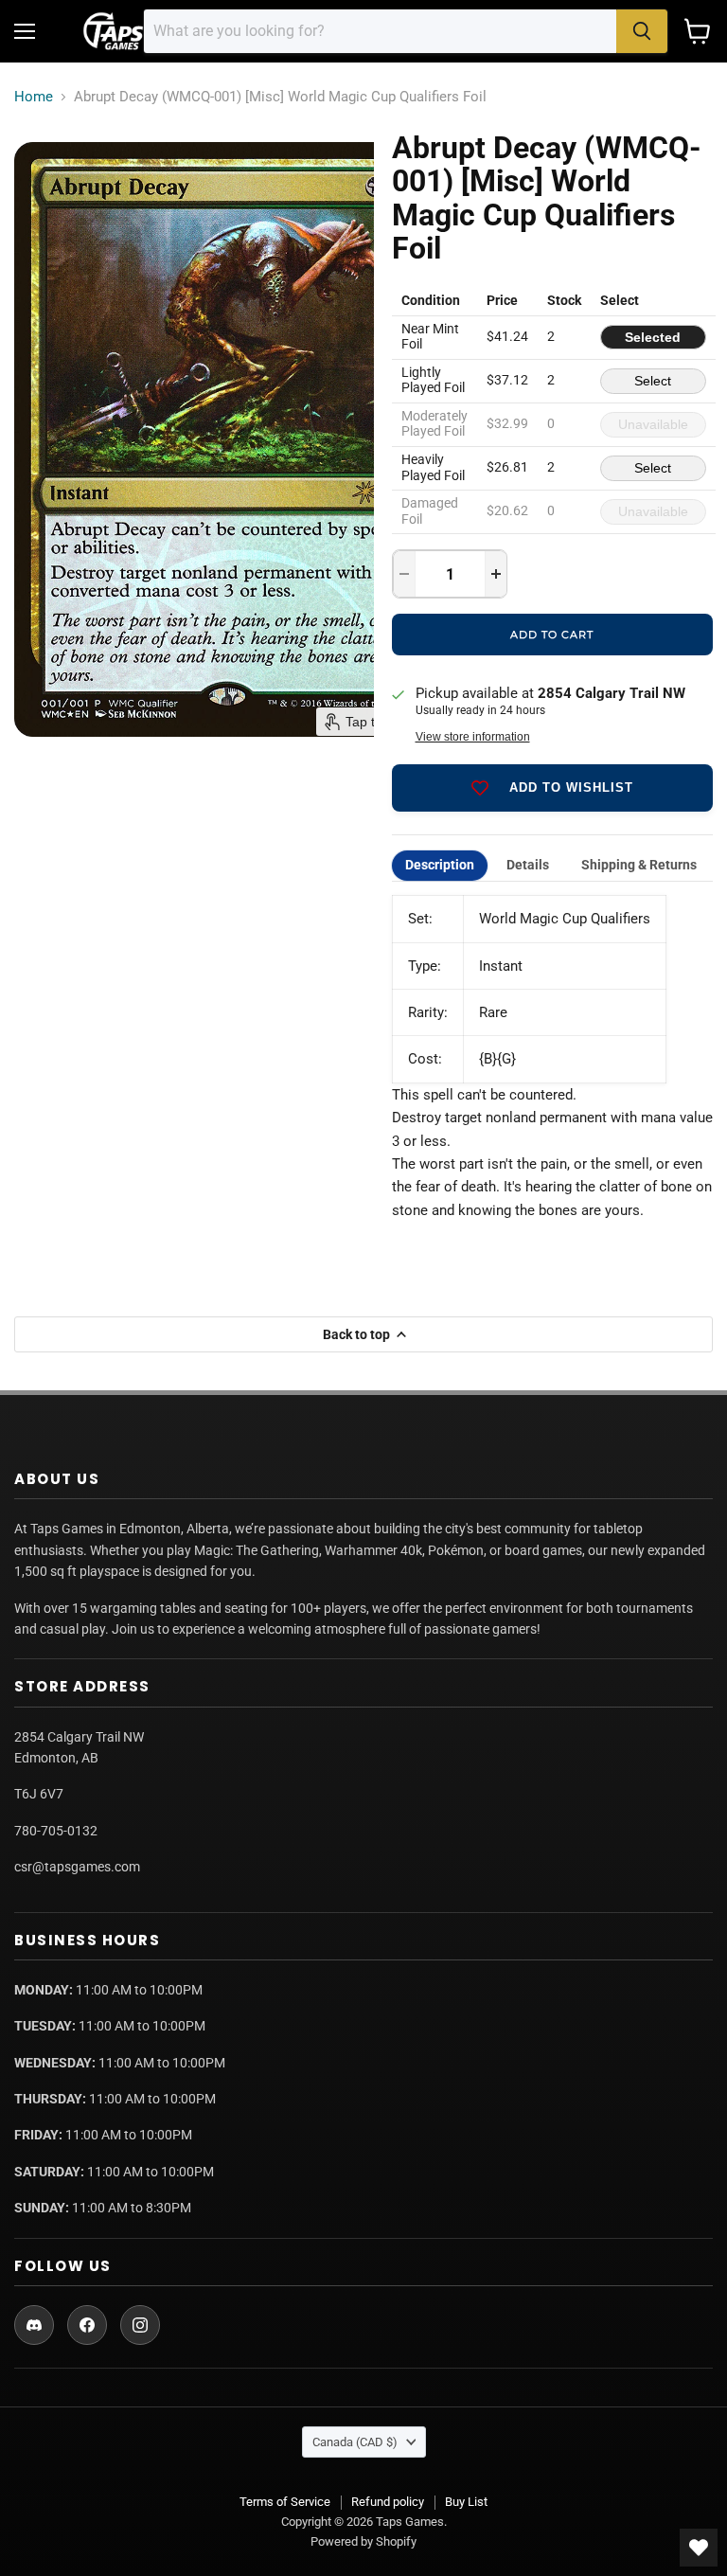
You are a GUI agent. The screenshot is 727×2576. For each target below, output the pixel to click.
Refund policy (388, 2502)
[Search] (642, 31)
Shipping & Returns (639, 865)
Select (653, 381)
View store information (473, 737)
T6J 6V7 (39, 1794)
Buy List (466, 2502)
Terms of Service (285, 2502)
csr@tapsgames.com (77, 1867)
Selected (653, 337)
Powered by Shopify (363, 2541)
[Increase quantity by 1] (496, 574)
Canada (355, 2442)
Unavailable (653, 424)
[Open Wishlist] (699, 2548)
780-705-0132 (56, 1831)
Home (34, 97)
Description (440, 865)
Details (528, 865)
